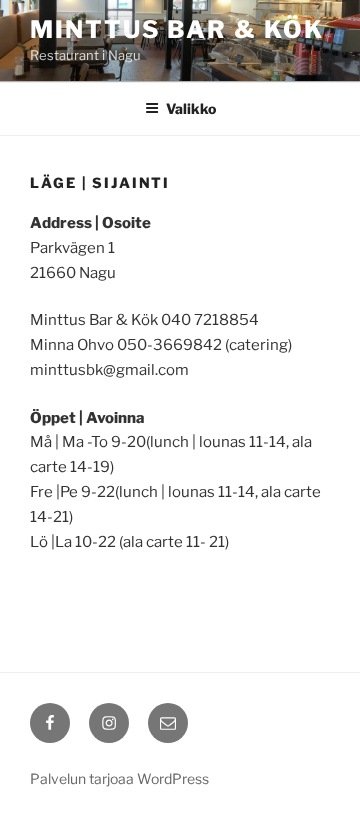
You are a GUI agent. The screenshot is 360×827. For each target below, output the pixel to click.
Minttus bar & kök (177, 29)
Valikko (191, 108)
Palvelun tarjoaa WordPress (119, 778)
